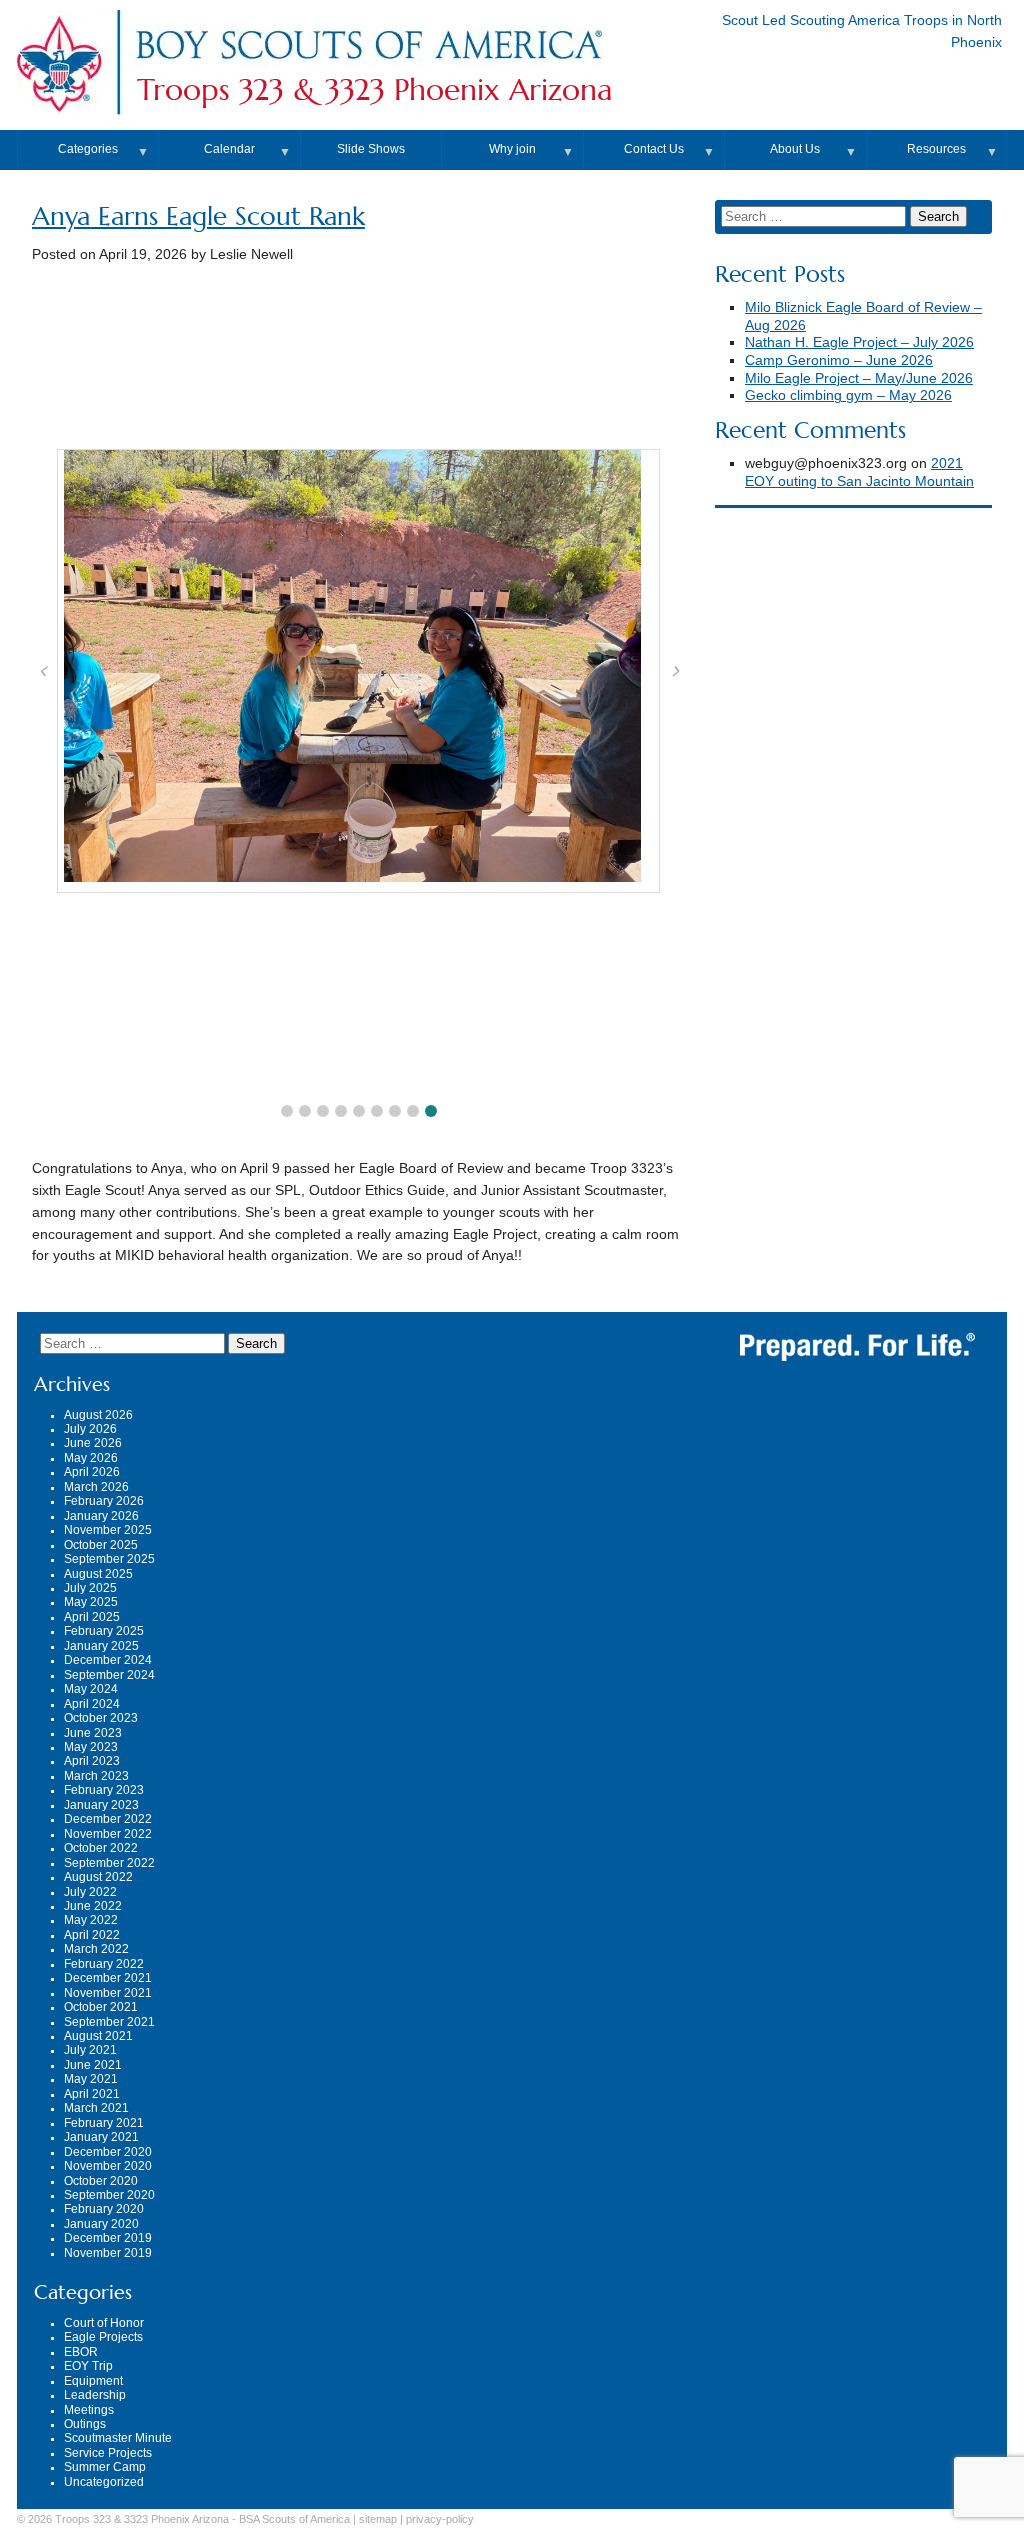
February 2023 (104, 1790)
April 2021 (92, 2094)
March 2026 (96, 1487)
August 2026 (98, 1415)
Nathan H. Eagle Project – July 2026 (859, 342)
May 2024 (91, 1689)
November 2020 (108, 2166)
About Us (795, 149)
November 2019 (108, 2253)
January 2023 (101, 1805)
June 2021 (93, 2065)
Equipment (93, 2381)
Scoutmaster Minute (118, 2438)
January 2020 (101, 2224)
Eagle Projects (103, 2337)
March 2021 (96, 2108)
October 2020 (101, 2181)
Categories (88, 149)
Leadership (95, 2395)
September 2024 (109, 1675)
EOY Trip (88, 2366)
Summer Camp (105, 2467)
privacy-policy (440, 2519)
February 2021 (104, 2123)
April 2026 (92, 1472)
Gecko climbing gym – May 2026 (848, 395)
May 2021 (91, 2079)
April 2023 (92, 1761)
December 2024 (108, 1660)
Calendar (229, 149)
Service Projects (108, 2453)
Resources (936, 149)
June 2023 (93, 1733)
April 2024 (92, 1704)
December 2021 (108, 1978)
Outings (85, 2424)
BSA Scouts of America (294, 2519)
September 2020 (109, 2195)
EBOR (81, 2352)
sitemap (378, 2519)
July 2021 (90, 2050)
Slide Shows (371, 149)
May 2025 (91, 1602)
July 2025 (90, 1588)
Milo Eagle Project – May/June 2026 (859, 378)
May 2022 (91, 1920)
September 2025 (109, 1559)
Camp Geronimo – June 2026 (839, 360)
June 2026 (93, 1443)
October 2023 (101, 1718)
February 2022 (104, 1964)
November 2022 (108, 1834)
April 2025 (92, 1617)
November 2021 (108, 1993)
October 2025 (101, 1545)
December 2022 (108, 1819)
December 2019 (108, 2238)
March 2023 (96, 1776)
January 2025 (101, 1646)
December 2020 (108, 2152)
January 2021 (101, 2137)
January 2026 (101, 1516)
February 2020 (104, 2209)
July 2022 (90, 1892)
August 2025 (98, 1574)
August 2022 (98, 1877)
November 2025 (108, 1530)
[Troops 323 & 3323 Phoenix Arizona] (368, 63)
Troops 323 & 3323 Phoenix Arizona (375, 90)
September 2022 (109, 1863)
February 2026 (104, 1501)
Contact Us (654, 149)
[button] (287, 1111)
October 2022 (101, 1848)
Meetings (89, 2410)
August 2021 (98, 2036)
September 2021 (109, 2022)
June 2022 (93, 1906)
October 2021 (101, 2007)
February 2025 (104, 1631)
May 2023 (91, 1747)
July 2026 (90, 1429)
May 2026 (91, 1458)
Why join (512, 149)
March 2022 (96, 1949)
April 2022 (92, 1935)
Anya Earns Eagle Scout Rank (198, 216)
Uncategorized (104, 2482)
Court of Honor (104, 2323)
